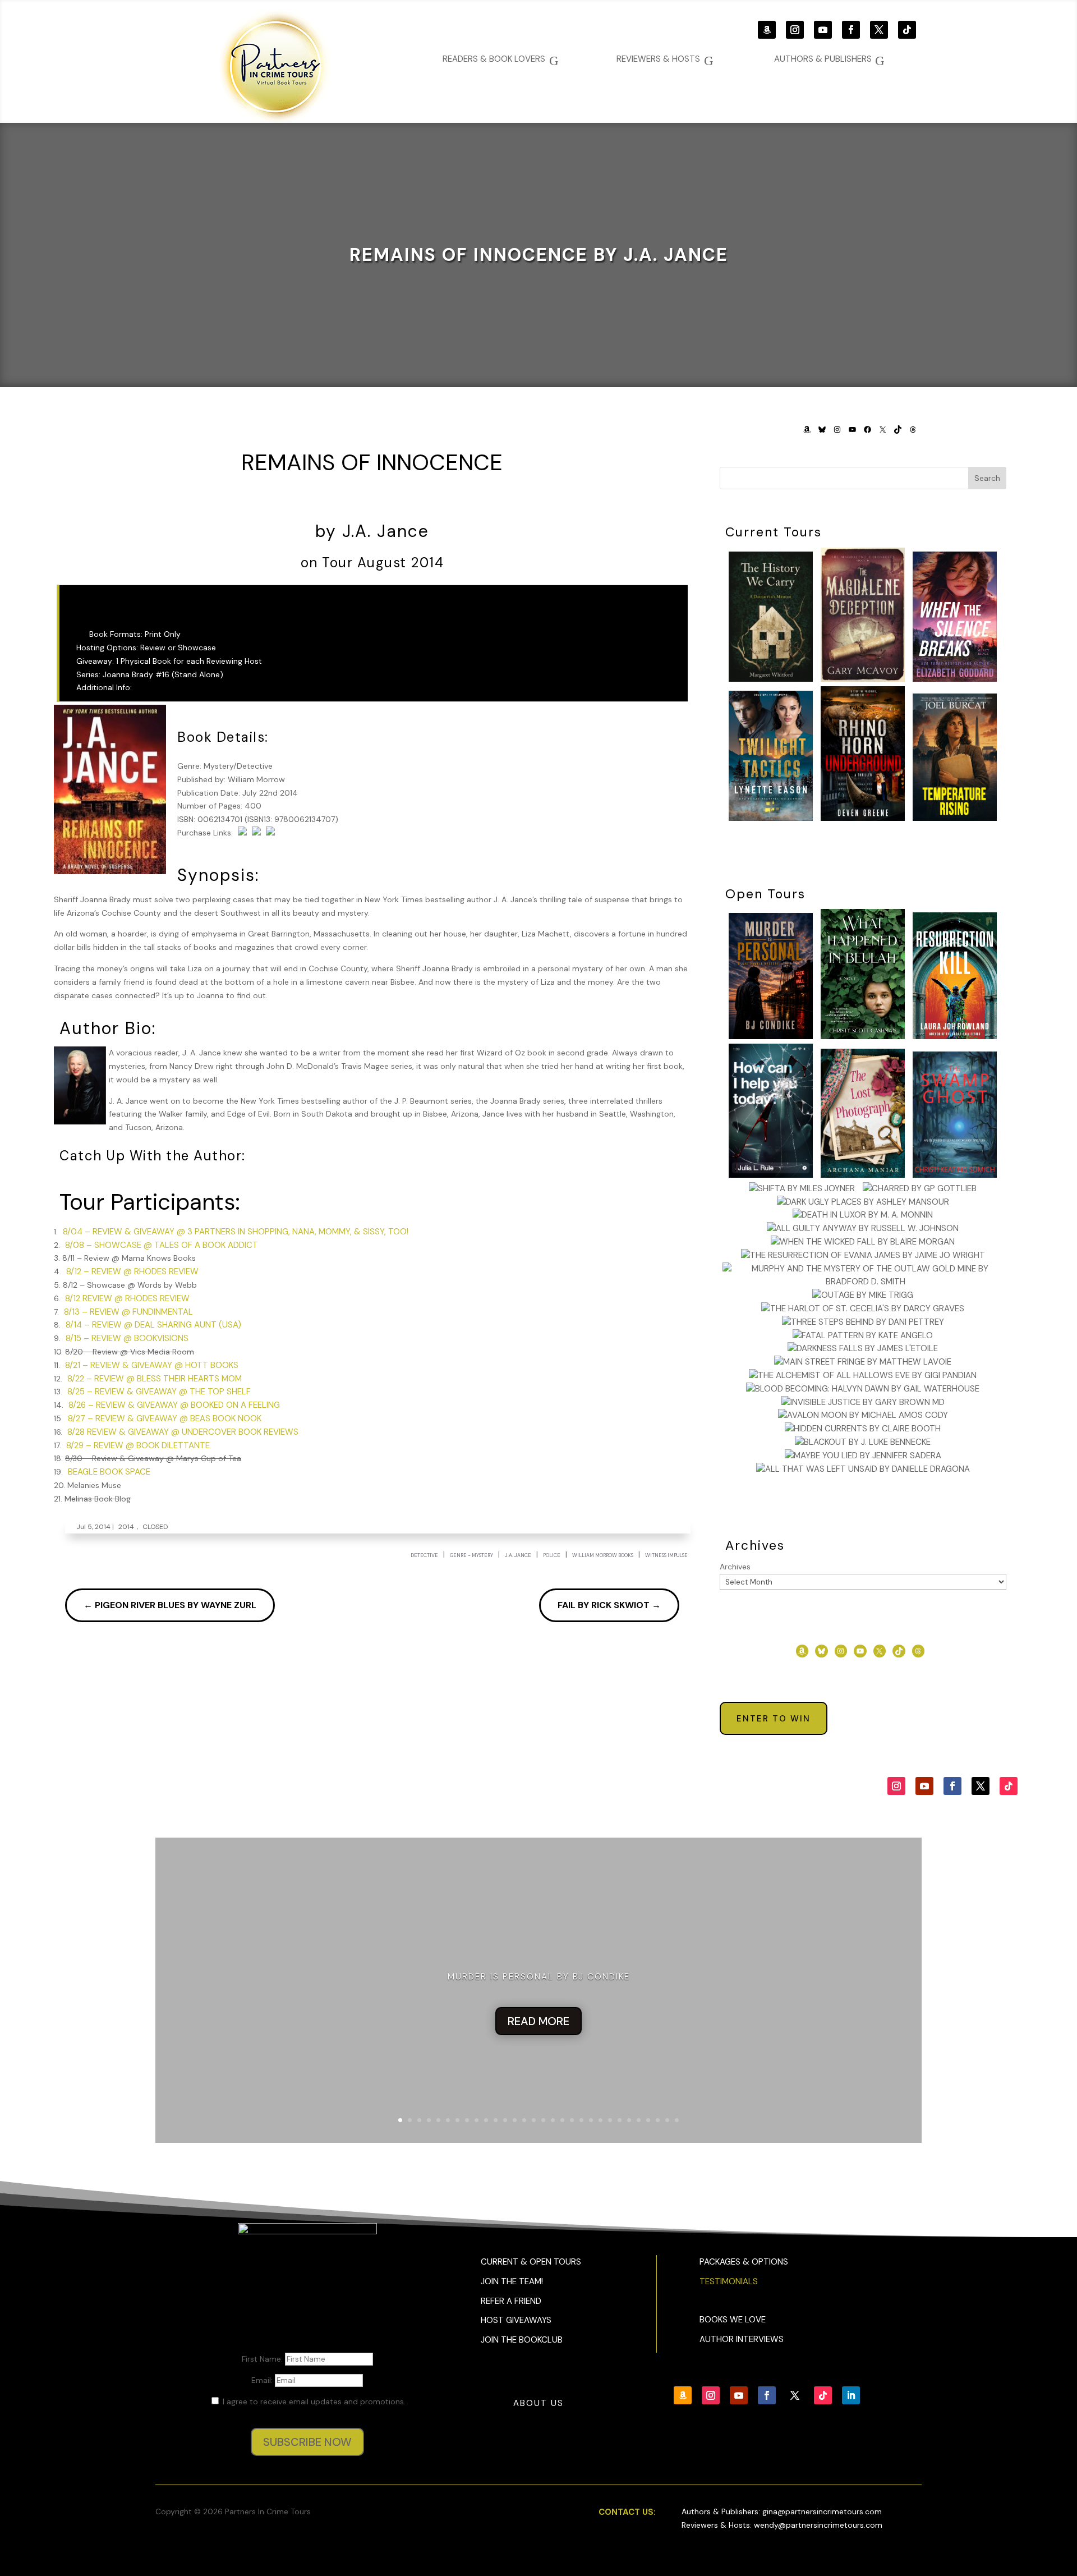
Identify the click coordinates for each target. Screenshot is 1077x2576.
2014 (126, 1527)
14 (524, 2120)
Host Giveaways (516, 2320)
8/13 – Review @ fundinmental (128, 1312)
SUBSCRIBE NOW (307, 2442)
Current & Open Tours (531, 2262)
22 (600, 2120)
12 (505, 2120)
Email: (263, 2380)
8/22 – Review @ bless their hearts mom (155, 1379)
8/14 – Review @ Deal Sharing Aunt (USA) (153, 1325)
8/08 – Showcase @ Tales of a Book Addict (162, 1245)
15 (534, 2120)
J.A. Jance (518, 1555)
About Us (538, 2403)
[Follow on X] (879, 30)
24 (620, 2120)
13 (515, 2120)
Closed (155, 1527)
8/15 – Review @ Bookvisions (127, 1338)
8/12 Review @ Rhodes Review (127, 1298)
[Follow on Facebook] (851, 30)
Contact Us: (627, 2512)
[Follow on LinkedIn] (851, 2395)
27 (648, 2120)
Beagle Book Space (109, 1472)
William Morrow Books (603, 1555)
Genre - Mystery (471, 1555)
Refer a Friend (511, 2301)
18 (562, 2120)
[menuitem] (829, 59)
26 (639, 2120)
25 (629, 2120)
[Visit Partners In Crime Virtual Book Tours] (372, 506)
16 (543, 2120)
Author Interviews (742, 2339)
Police (552, 1555)
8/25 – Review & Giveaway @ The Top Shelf (159, 1392)
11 (496, 2120)
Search (987, 478)
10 (486, 2120)
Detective (424, 1555)
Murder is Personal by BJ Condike (539, 1977)
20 (581, 2120)
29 (667, 2120)
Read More (538, 2021)
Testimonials (729, 2281)
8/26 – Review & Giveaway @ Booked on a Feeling (174, 1405)
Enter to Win (774, 1719)
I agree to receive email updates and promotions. (313, 2401)
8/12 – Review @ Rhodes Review (132, 1271)
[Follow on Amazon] (767, 30)
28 (658, 2120)
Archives (735, 1567)
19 (572, 2120)
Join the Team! (512, 2281)
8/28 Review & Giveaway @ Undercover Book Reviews (183, 1432)
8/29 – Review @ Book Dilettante (138, 1445)
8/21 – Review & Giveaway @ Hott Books (152, 1365)
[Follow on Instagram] (795, 30)
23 (610, 2120)
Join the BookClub (522, 2340)
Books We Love (733, 2320)
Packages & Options (744, 2262)
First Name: (263, 2359)
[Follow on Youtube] (823, 30)
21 (591, 2120)
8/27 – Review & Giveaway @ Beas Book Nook (165, 1418)
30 (677, 2120)
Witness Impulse (666, 1555)
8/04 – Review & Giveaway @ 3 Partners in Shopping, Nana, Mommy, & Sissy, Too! (236, 1232)
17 (553, 2120)
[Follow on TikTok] (907, 30)
